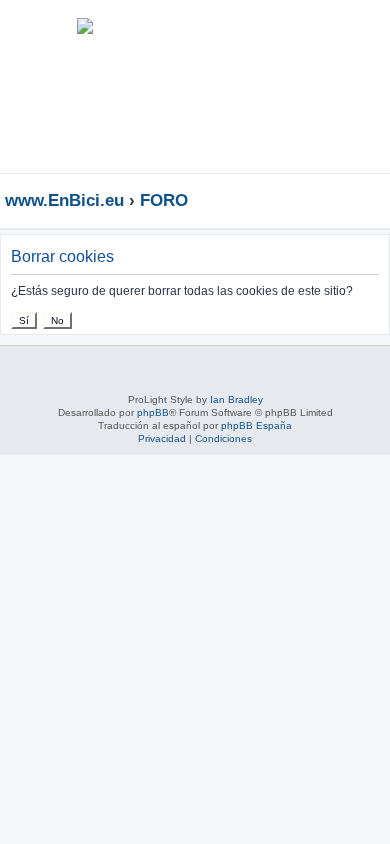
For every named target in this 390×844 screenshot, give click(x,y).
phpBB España (256, 425)
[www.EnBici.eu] (85, 86)
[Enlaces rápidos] (379, 200)
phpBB (153, 412)
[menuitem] (314, 34)
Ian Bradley (236, 399)
